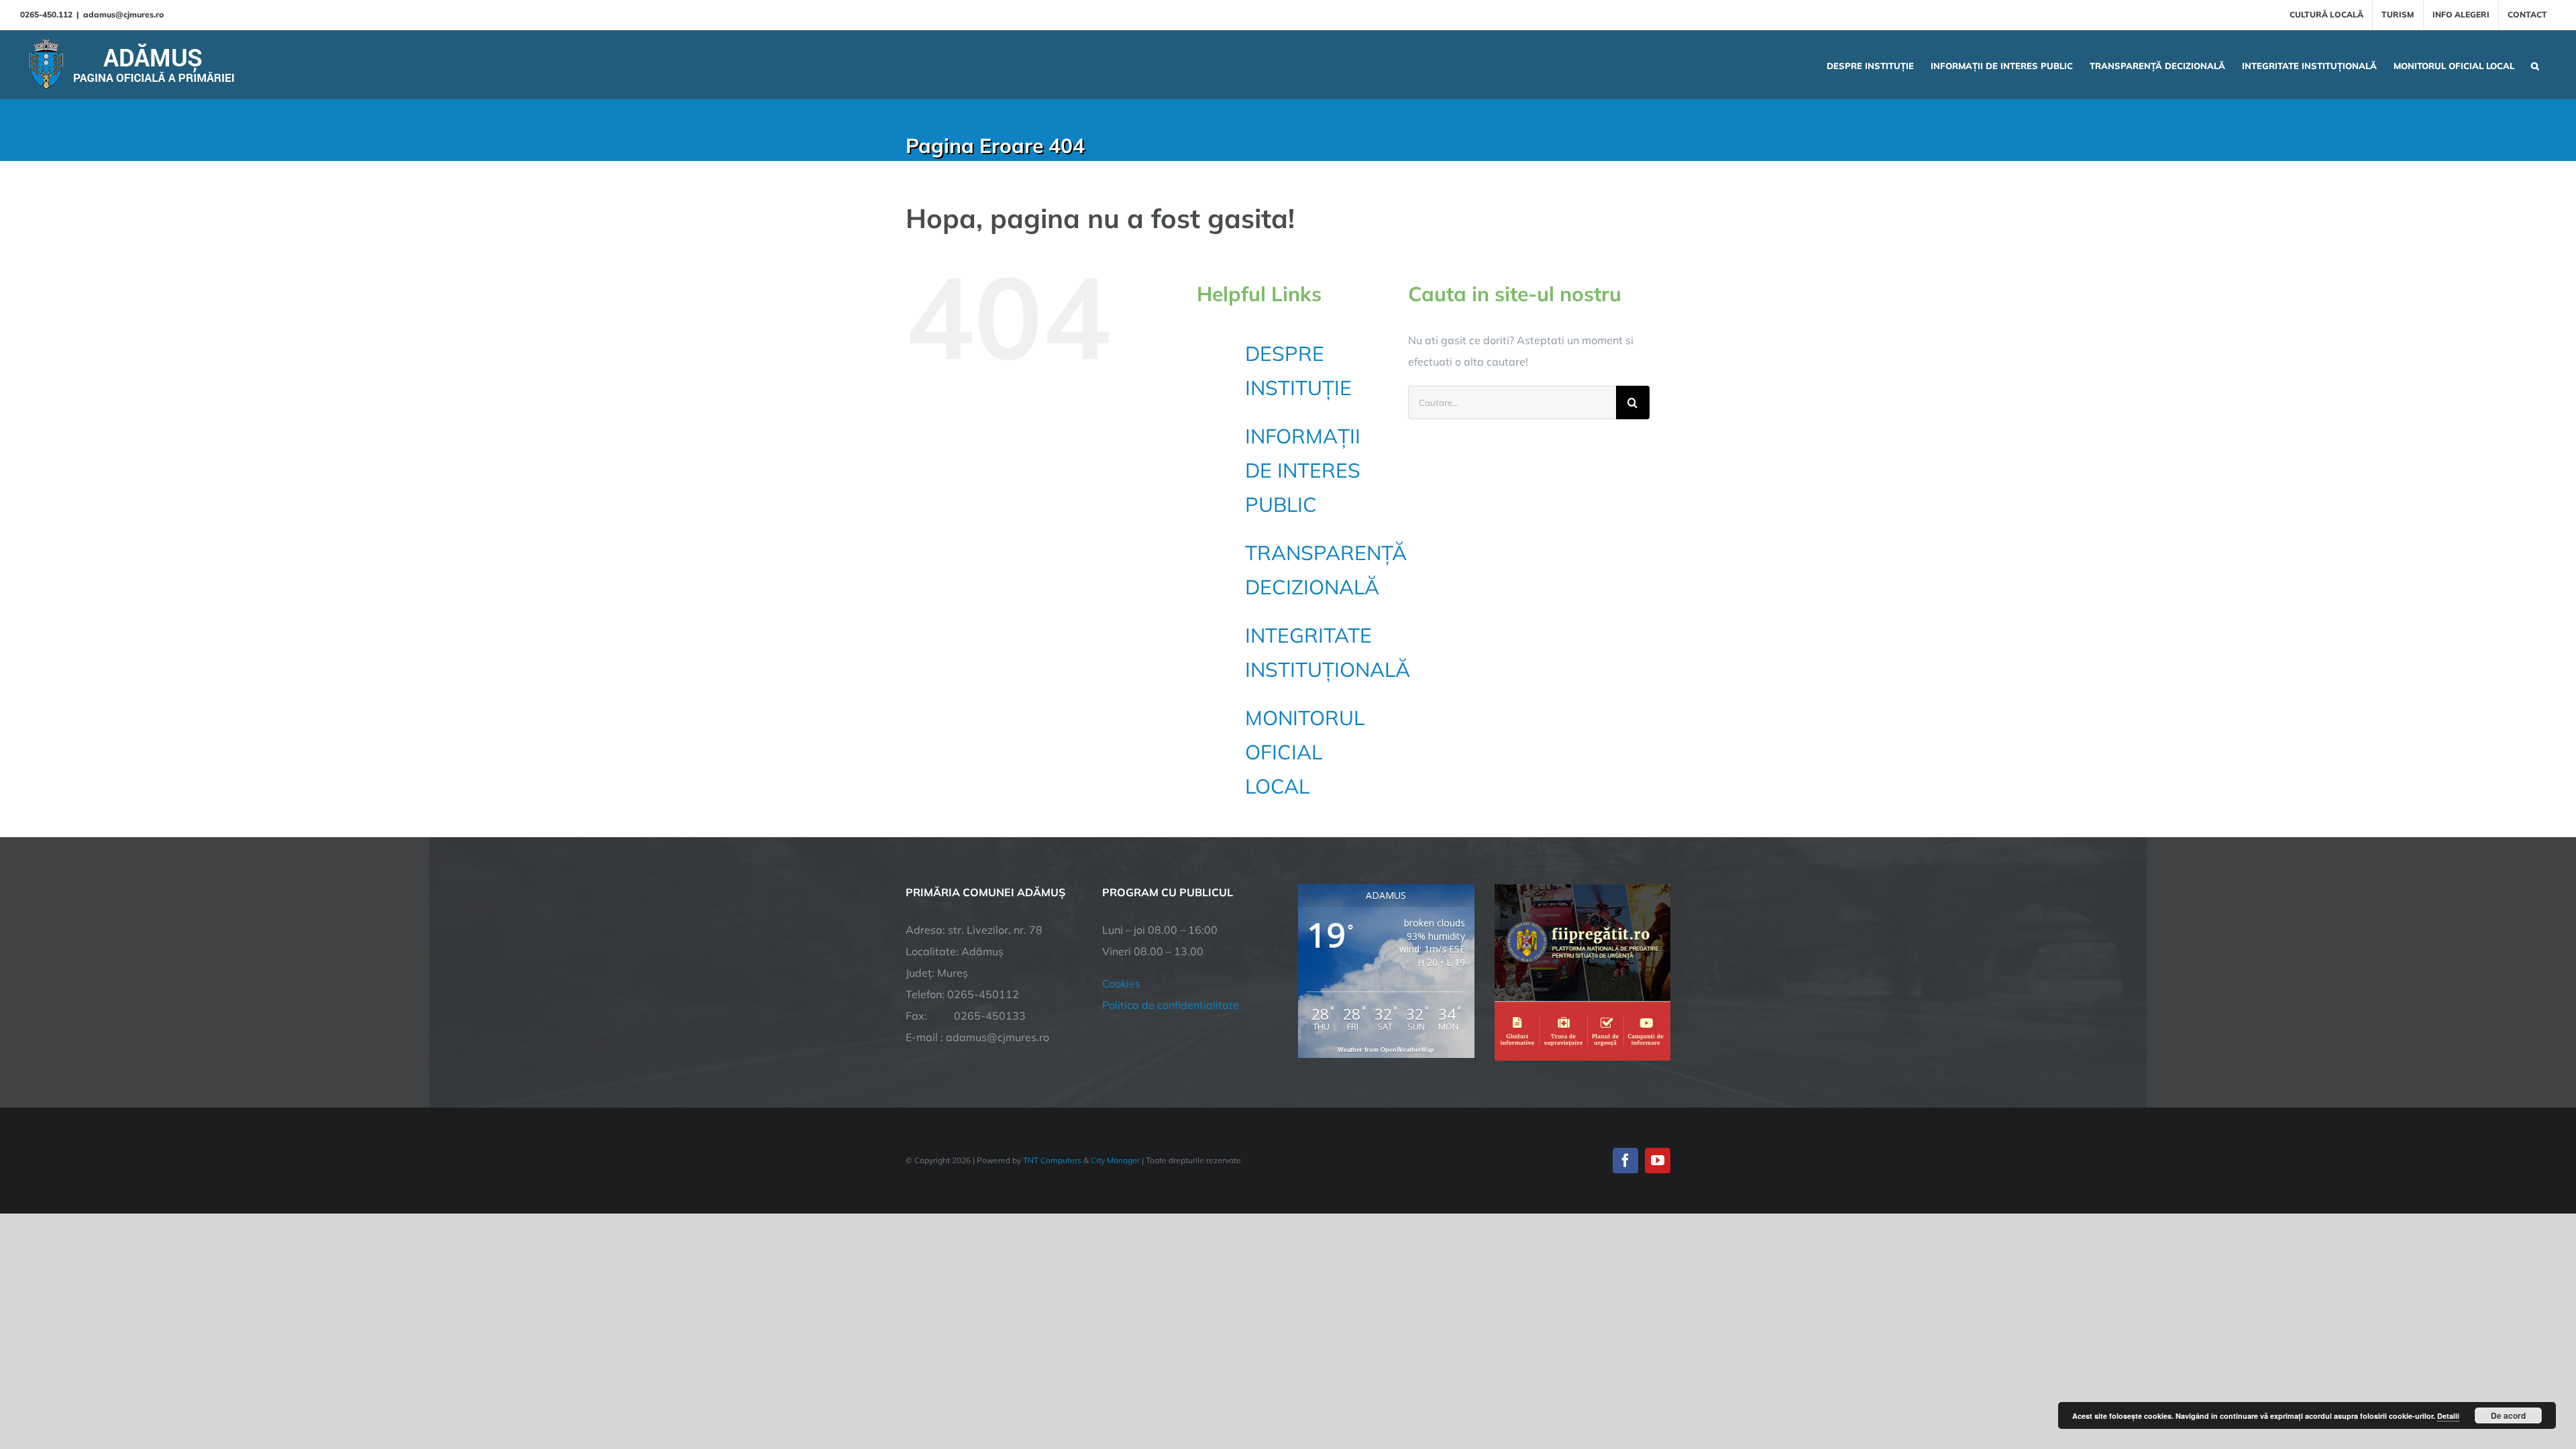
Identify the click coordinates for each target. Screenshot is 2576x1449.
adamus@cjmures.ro (123, 14)
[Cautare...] (1512, 401)
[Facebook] (1625, 1161)
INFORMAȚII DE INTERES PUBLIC (1303, 470)
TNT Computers (1052, 1160)
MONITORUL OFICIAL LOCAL (1305, 752)
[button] (2535, 64)
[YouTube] (1658, 1161)
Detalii (2448, 1416)
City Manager (1115, 1160)
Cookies (1121, 983)
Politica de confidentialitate (1171, 1005)
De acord (2508, 1415)
